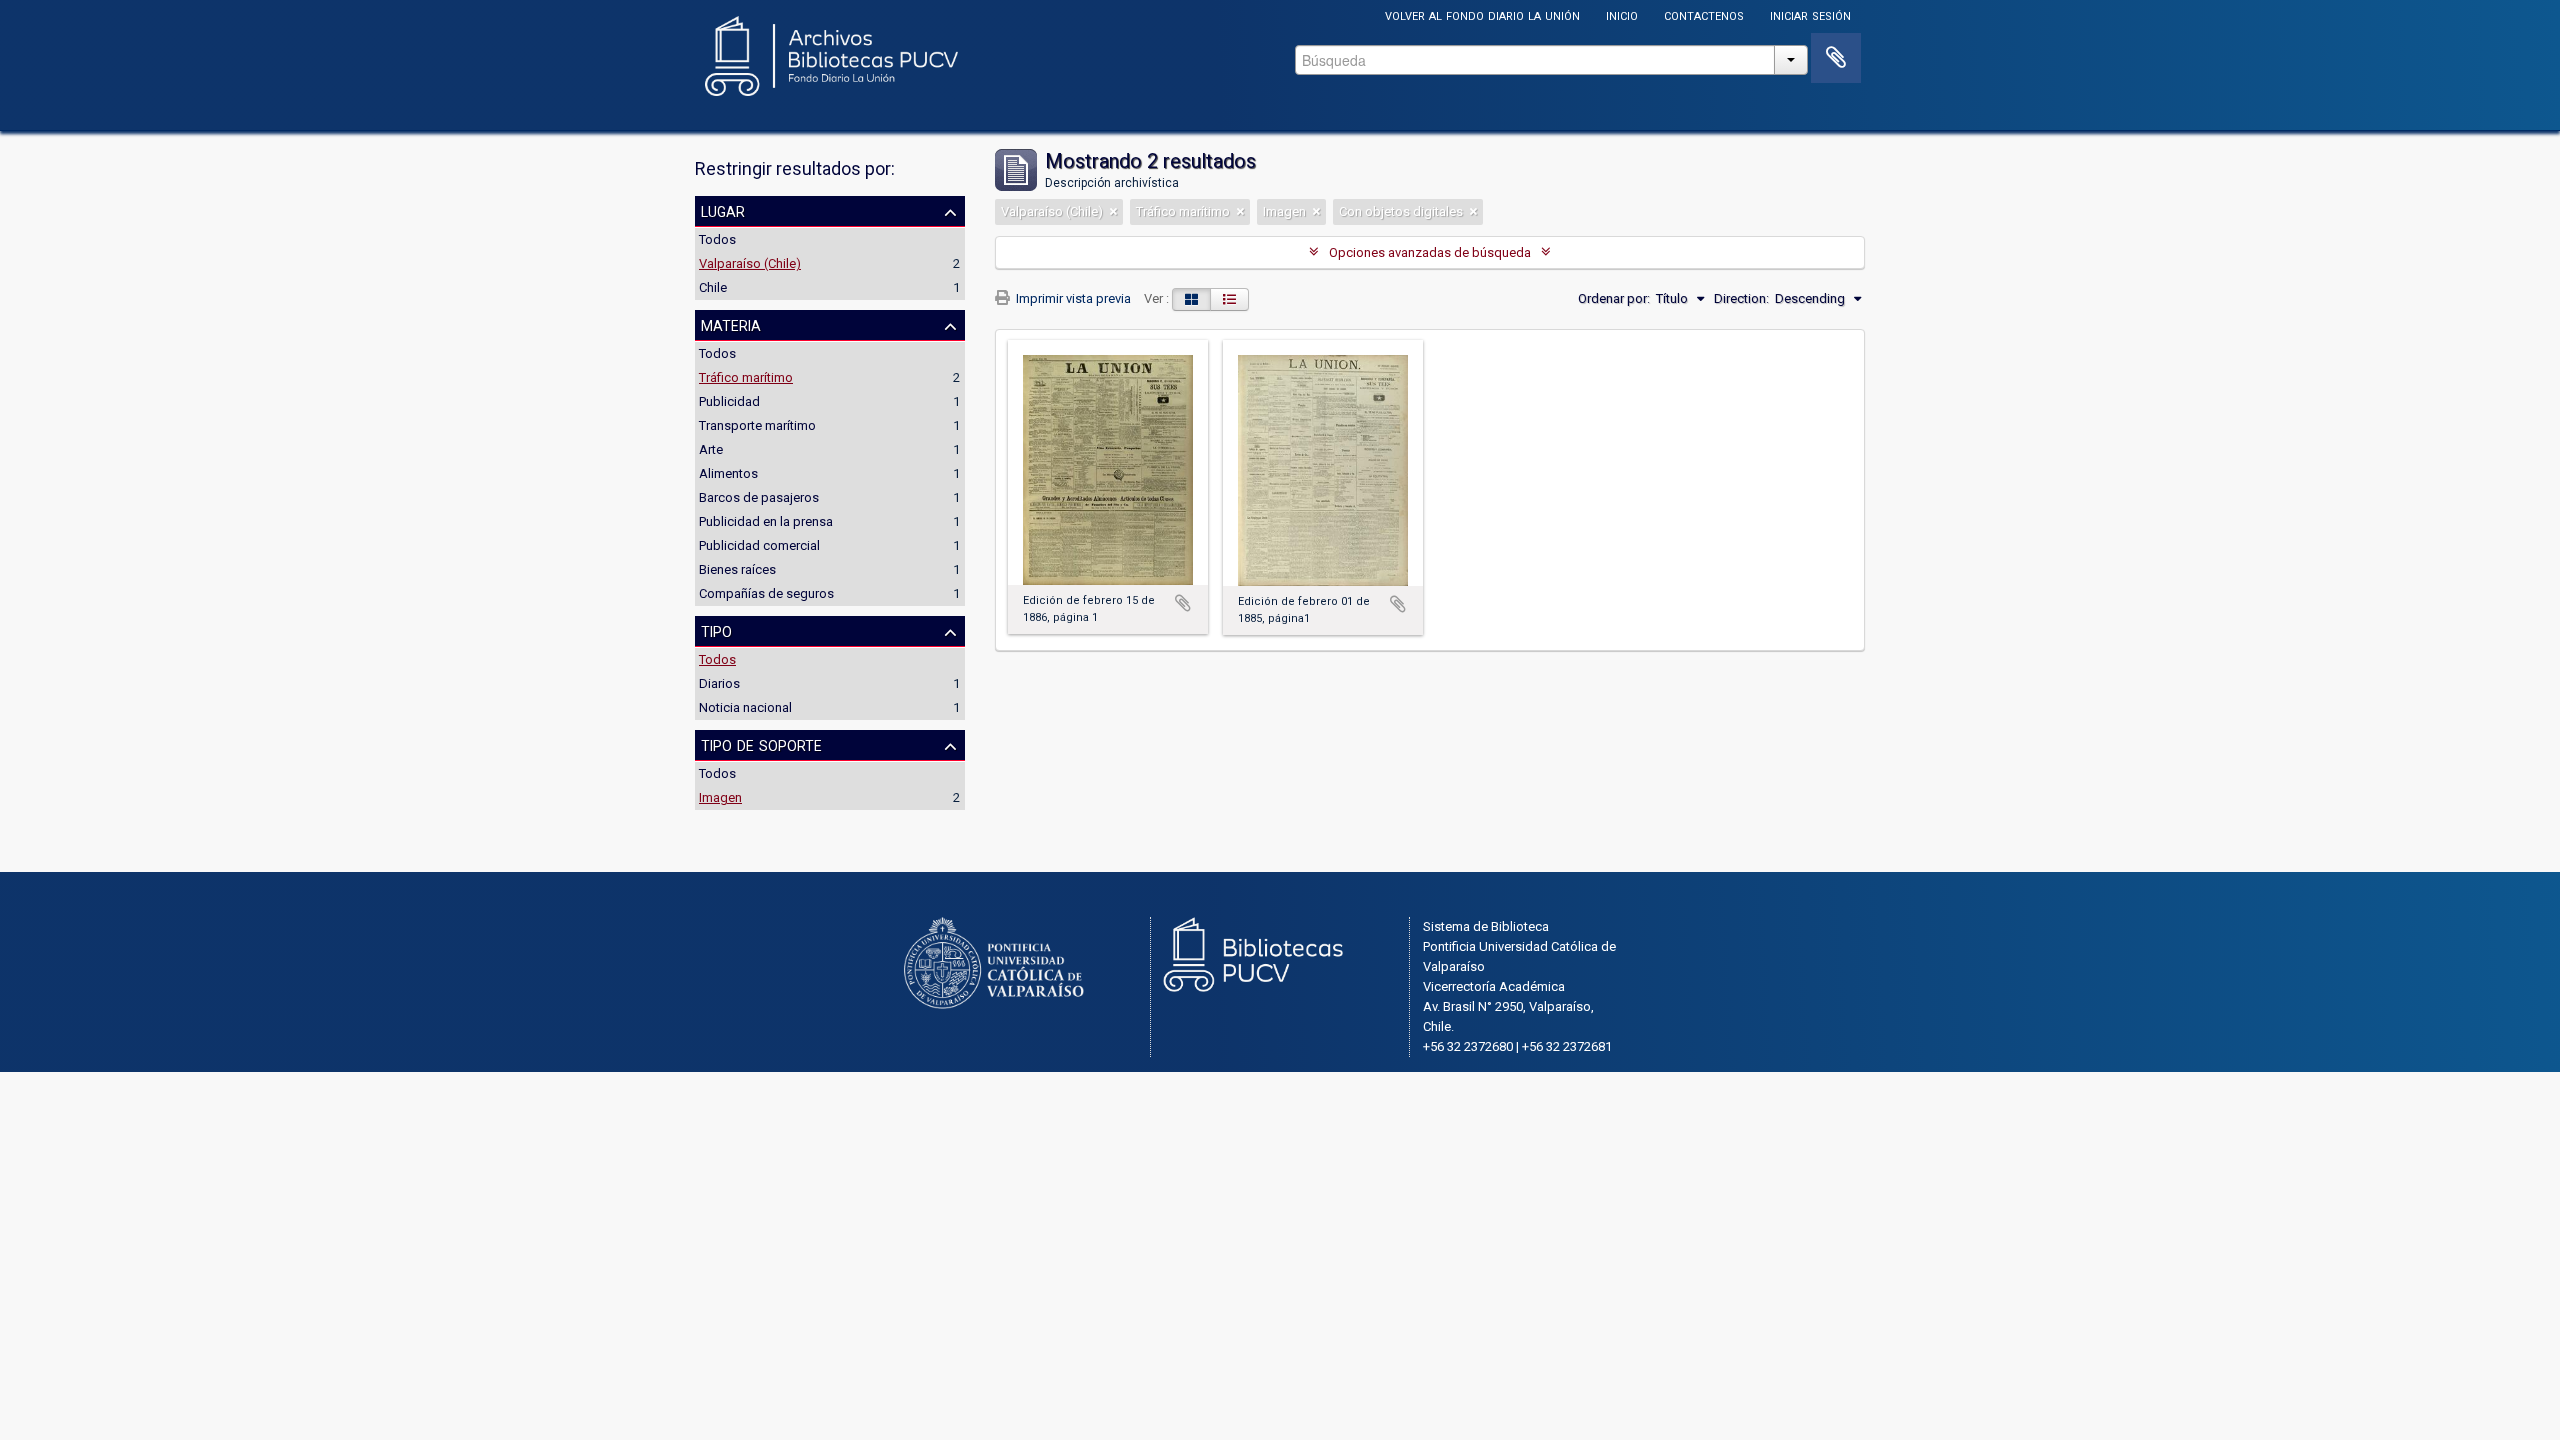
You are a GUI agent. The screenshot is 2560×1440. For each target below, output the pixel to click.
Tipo (716, 630)
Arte (711, 449)
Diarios (719, 683)
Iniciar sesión (1810, 14)
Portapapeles (1836, 58)
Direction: (1741, 298)
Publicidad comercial (759, 545)
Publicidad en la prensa (766, 521)
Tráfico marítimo (746, 377)
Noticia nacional (745, 707)
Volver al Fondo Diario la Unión (1482, 14)
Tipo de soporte (761, 744)
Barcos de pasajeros (759, 497)
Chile (713, 287)
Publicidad (729, 401)
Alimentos (728, 473)
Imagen (720, 797)
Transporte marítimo (757, 425)
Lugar (723, 210)
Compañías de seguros (766, 593)
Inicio (1622, 14)
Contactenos (1704, 14)
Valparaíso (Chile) (750, 263)
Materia (731, 324)
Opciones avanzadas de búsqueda (1430, 252)
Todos (717, 239)
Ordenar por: (1614, 298)
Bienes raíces (737, 569)
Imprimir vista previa (1072, 298)
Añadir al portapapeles (1183, 603)
